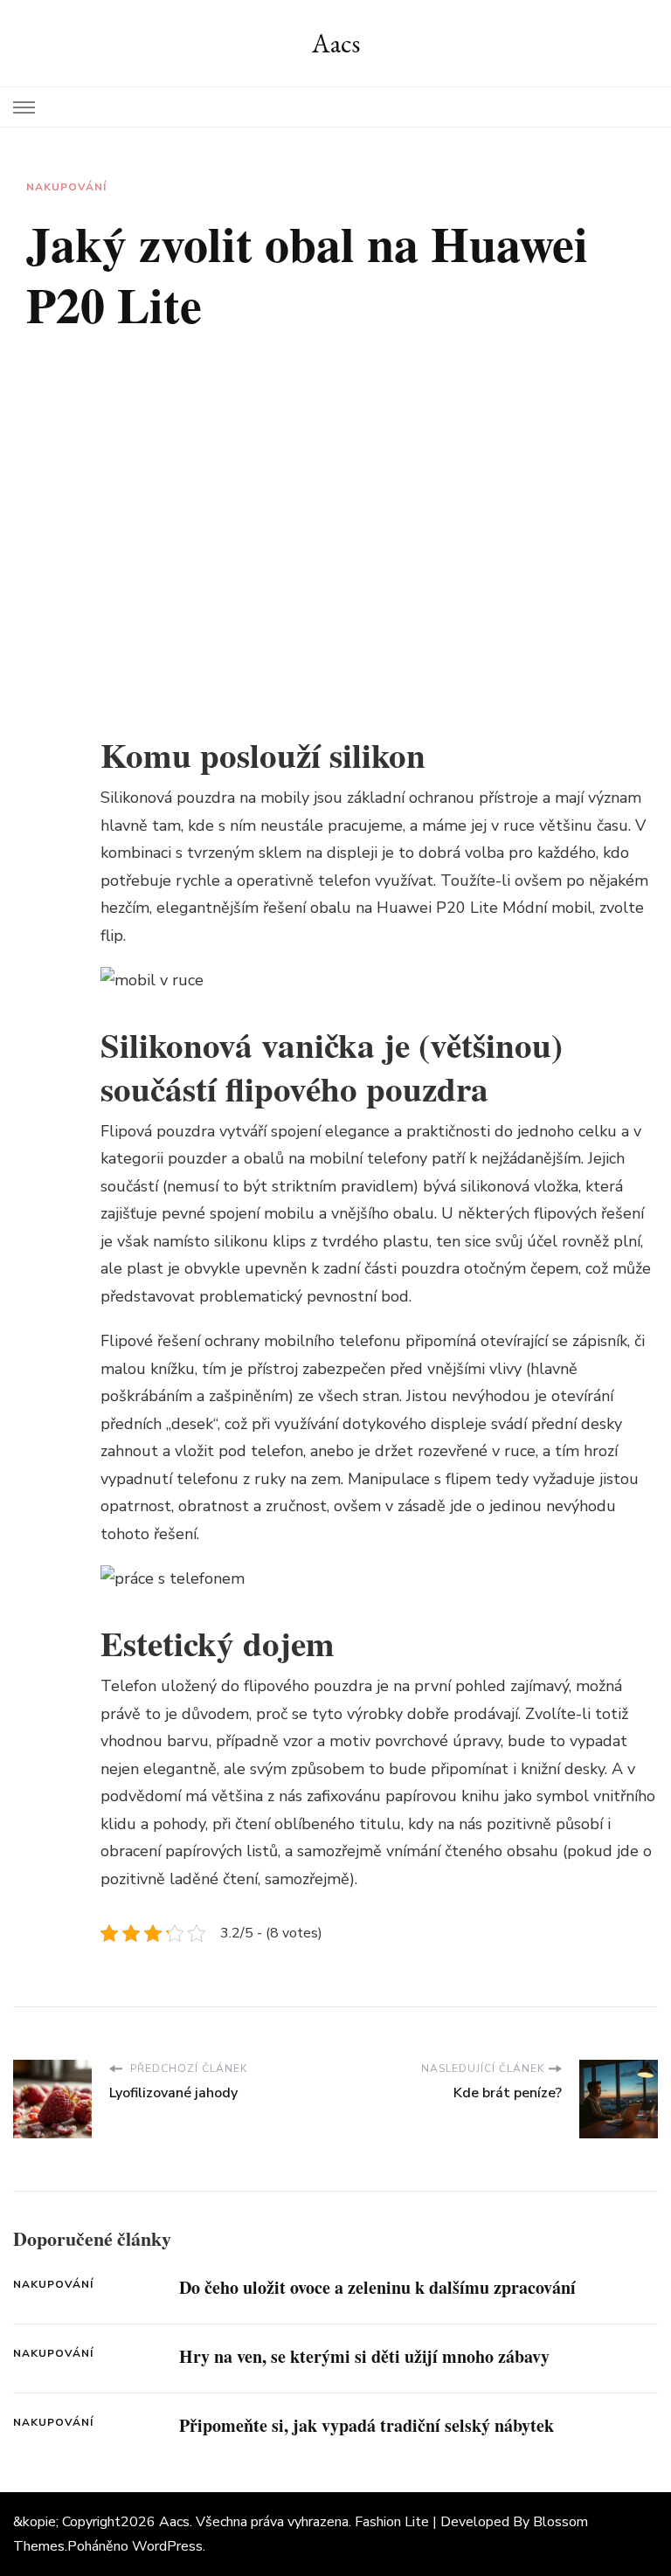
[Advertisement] (379, 497)
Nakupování (66, 187)
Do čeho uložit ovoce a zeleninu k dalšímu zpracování (377, 2287)
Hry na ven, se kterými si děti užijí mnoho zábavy (364, 2356)
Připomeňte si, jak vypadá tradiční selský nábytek (367, 2425)
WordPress (167, 2546)
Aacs (336, 43)
